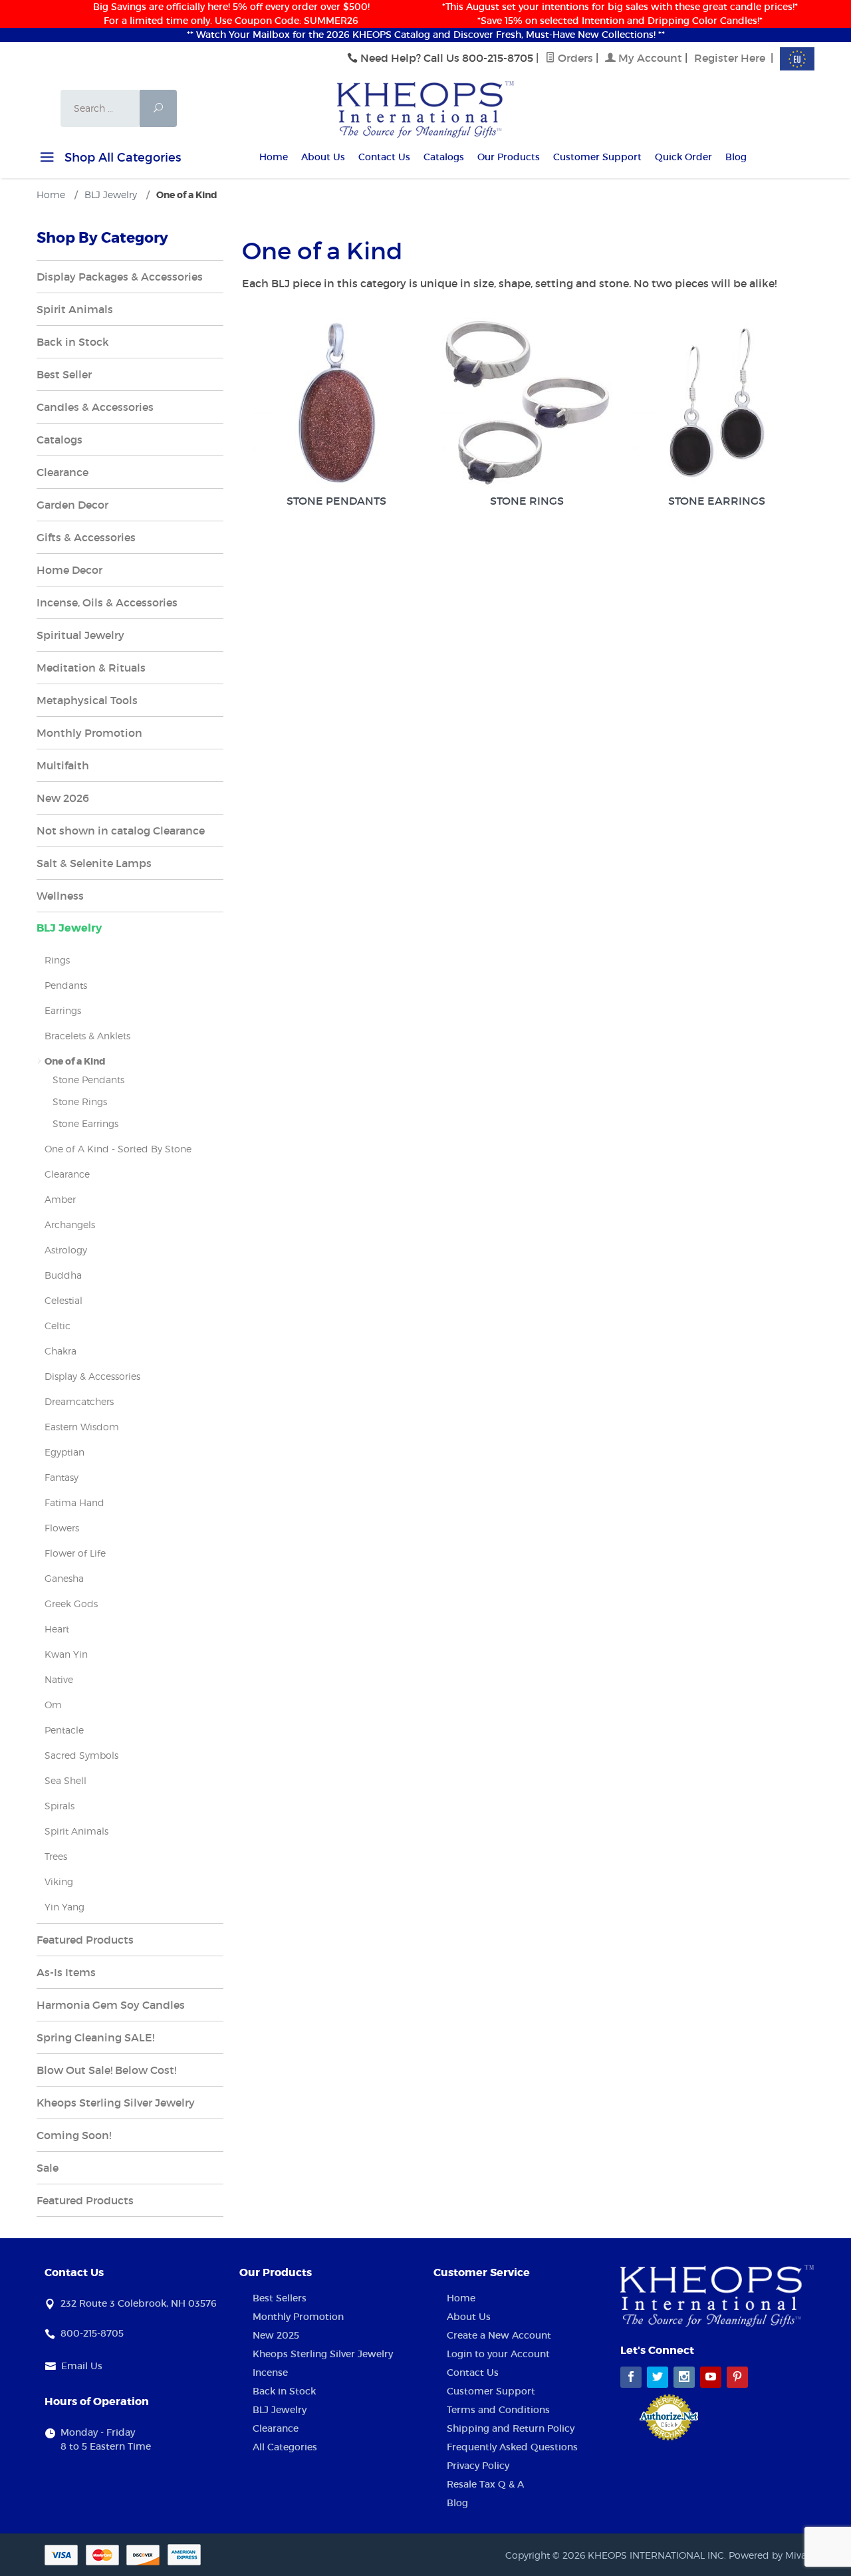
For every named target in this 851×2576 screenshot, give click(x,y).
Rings (57, 960)
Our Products (509, 157)
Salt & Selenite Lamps (94, 863)
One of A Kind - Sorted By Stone (118, 1149)
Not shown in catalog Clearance (121, 831)
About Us (323, 157)
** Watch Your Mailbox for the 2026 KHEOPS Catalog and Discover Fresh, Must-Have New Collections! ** (426, 35)
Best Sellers (280, 2298)
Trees (56, 1856)
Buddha (63, 1275)
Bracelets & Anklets (87, 1036)
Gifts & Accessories (86, 537)
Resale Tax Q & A (485, 2484)
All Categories (285, 2447)
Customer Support (597, 157)
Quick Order (683, 157)
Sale (48, 2168)
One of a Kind (75, 1061)
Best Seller (64, 374)
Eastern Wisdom (82, 1427)
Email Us (82, 2366)
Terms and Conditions (498, 2410)
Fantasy (61, 1477)
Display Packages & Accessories (120, 277)
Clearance (62, 472)
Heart (57, 1629)
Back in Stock (73, 342)
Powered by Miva (768, 2555)
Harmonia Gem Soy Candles (111, 2005)
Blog (736, 157)
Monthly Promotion (89, 733)
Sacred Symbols (81, 1755)
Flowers (62, 1528)
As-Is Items (66, 1972)
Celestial (63, 1300)
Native (59, 1679)
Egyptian (64, 1452)
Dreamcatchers (79, 1401)
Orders (574, 58)
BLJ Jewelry (69, 928)
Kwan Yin (66, 1654)
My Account (649, 58)
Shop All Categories (121, 158)
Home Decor (69, 570)
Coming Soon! (74, 2135)
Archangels (70, 1224)
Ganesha (64, 1578)
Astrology (66, 1250)
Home (274, 157)
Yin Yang (64, 1907)
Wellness (60, 896)
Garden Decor (72, 505)
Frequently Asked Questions (512, 2447)
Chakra (61, 1351)
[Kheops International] (425, 108)
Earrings (63, 1010)
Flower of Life (75, 1553)
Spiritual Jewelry (80, 635)
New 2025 (276, 2335)
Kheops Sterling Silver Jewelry (116, 2103)
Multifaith (63, 765)
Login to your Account (498, 2354)
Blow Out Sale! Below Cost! (106, 2070)
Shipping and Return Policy (511, 2428)
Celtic (58, 1326)
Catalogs (444, 157)
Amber (60, 1199)
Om (53, 1705)
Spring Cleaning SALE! (95, 2037)
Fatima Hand (74, 1502)
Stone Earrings (717, 501)
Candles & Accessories (95, 407)
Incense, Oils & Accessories (107, 602)
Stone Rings (527, 501)
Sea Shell (65, 1780)
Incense (270, 2373)
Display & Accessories (92, 1376)
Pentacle (64, 1730)
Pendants (66, 985)
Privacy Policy (478, 2466)
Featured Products (85, 1940)
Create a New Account (499, 2335)
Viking (59, 1881)
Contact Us (384, 157)
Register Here (730, 58)
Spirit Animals (75, 309)
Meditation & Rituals (91, 668)
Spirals (60, 1806)
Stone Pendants (336, 501)
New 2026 (63, 798)
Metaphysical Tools (87, 700)
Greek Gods (71, 1604)
